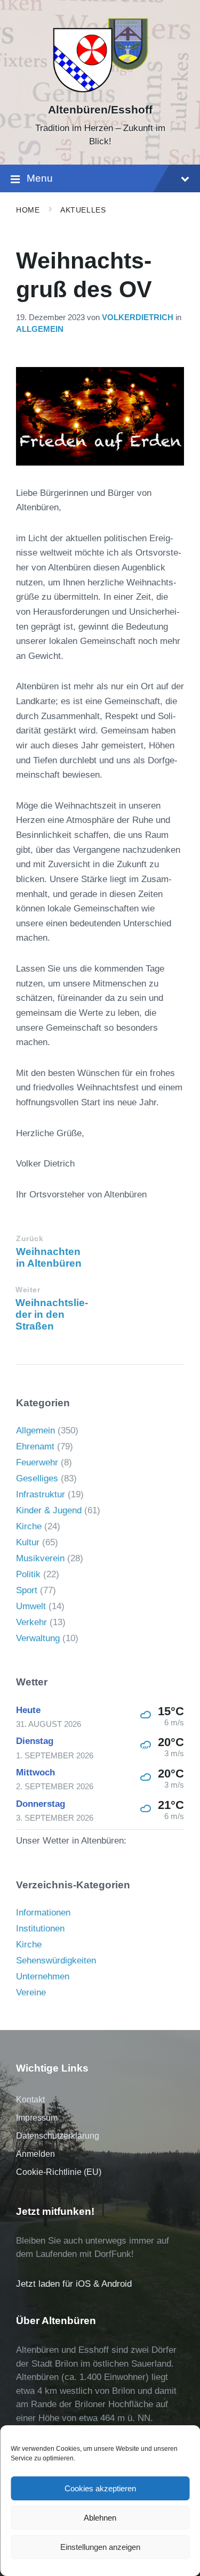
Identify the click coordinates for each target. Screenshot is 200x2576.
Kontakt (30, 2100)
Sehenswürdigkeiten (56, 1960)
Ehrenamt (35, 1446)
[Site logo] (100, 91)
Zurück (30, 1239)
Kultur (28, 1542)
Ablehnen (100, 2518)
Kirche (29, 1526)
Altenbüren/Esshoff (100, 110)
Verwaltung (38, 1638)
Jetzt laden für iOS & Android (74, 2284)
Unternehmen (43, 1976)
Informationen (43, 1913)
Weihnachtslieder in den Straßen (52, 1314)
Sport (27, 1590)
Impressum (37, 2118)
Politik (28, 1574)
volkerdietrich (138, 317)
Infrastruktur (41, 1494)
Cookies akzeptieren (100, 2488)
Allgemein (40, 329)
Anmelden (35, 2154)
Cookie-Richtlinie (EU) (59, 2172)
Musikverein (40, 1558)
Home (28, 210)
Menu (40, 178)
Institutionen (40, 1929)
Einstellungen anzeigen (100, 2547)
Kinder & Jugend (49, 1510)
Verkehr (31, 1622)
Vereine (31, 1992)
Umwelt (31, 1606)
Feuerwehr (37, 1462)
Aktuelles (83, 210)
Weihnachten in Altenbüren (49, 1257)
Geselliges (37, 1478)
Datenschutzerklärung (58, 2136)
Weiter (28, 1290)
